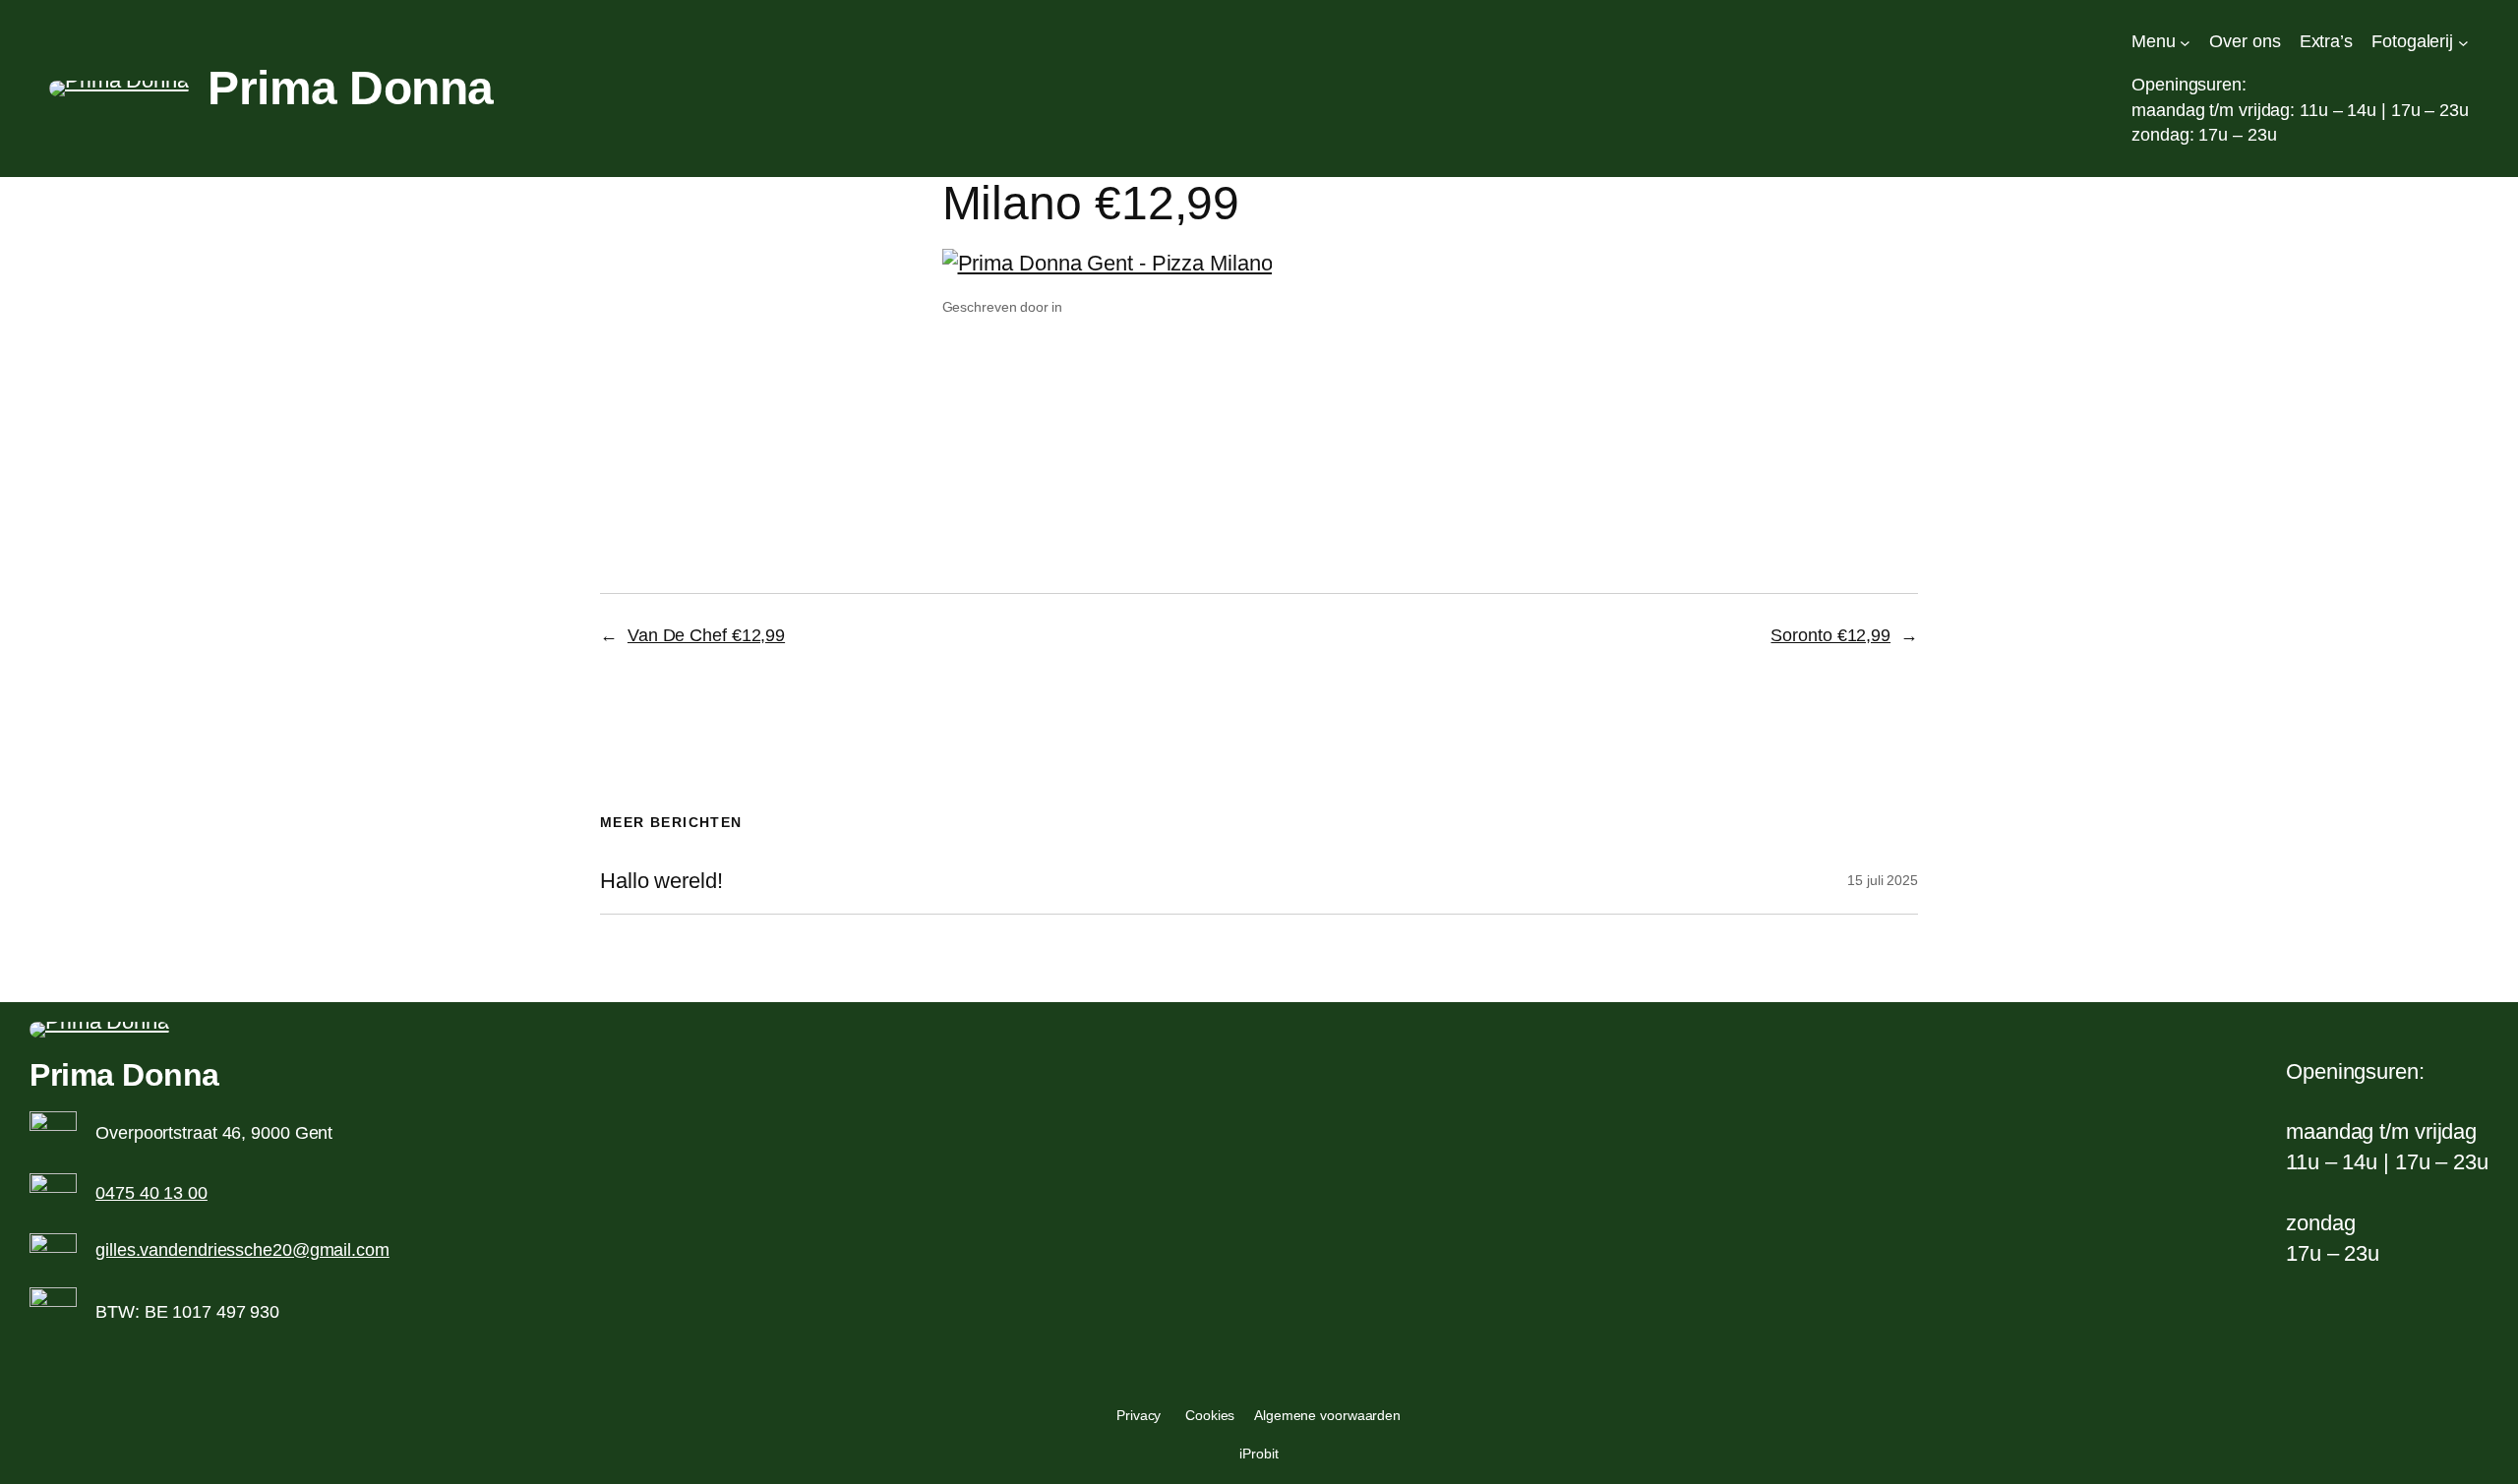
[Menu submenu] (2185, 42)
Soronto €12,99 (1830, 635)
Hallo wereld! (661, 881)
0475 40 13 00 (151, 1193)
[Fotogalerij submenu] (2463, 42)
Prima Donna (351, 88)
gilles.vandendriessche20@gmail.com (242, 1250)
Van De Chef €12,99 (706, 635)
